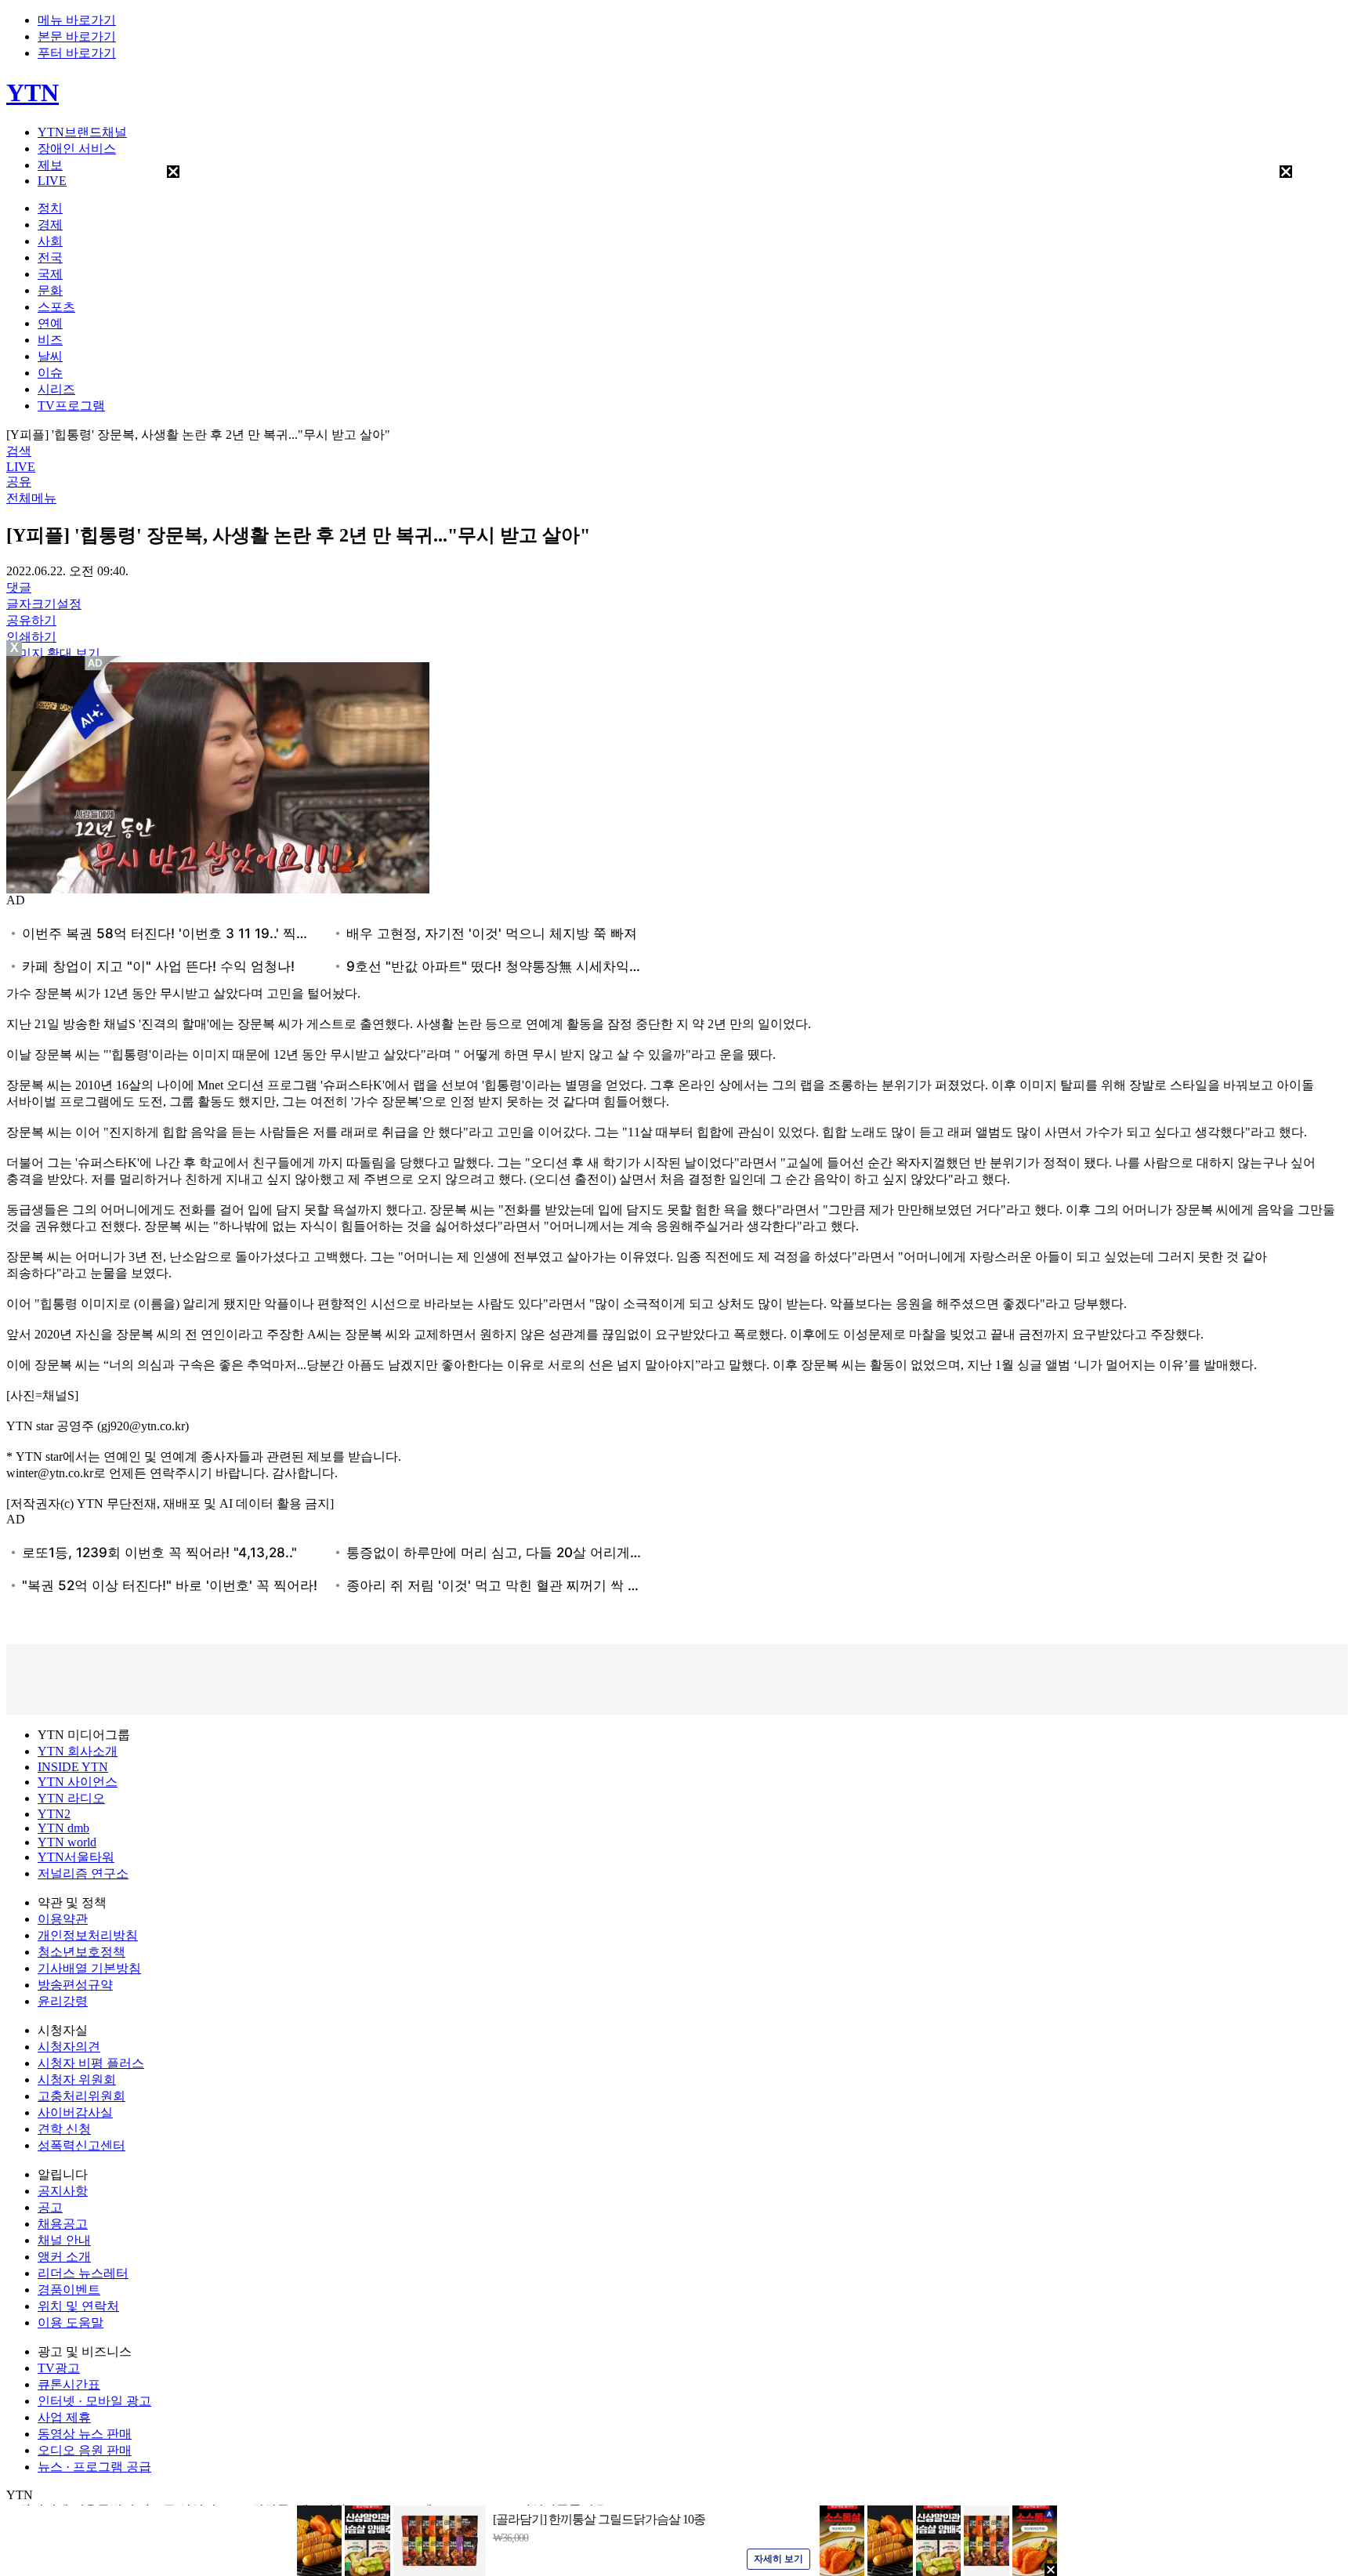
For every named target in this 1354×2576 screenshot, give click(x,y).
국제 (50, 274)
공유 (19, 482)
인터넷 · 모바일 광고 (94, 2401)
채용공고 (63, 2224)
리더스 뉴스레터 (83, 2273)
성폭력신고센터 (81, 2145)
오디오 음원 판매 (85, 2450)
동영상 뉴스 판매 (85, 2434)
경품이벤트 (69, 2290)
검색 (19, 451)
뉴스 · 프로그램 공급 (94, 2467)
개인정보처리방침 (88, 1935)
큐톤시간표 (69, 2384)
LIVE (52, 181)
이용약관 (63, 1919)
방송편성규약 (75, 1985)
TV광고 (59, 2368)
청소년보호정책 (81, 1952)
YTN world (67, 1842)
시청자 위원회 (77, 2080)
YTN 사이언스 (78, 1782)
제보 (50, 165)
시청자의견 (69, 2047)
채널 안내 (64, 2240)
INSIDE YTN (73, 1767)
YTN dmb (63, 1828)
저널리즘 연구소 (83, 1873)
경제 (50, 225)
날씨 (50, 356)
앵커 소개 (64, 2257)
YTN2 (54, 1814)
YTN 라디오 (71, 1798)
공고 (50, 2207)
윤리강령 (63, 2001)
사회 (50, 241)
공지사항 (63, 2191)
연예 (50, 323)
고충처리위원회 (81, 2096)
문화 (50, 290)
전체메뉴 (31, 498)
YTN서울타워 (76, 1857)
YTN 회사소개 (78, 1751)
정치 (50, 208)
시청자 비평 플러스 (91, 2063)
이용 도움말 (71, 2322)
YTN (33, 92)
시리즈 (56, 389)
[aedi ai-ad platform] (96, 663)
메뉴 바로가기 (77, 20)
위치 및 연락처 (78, 2306)
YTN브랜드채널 (82, 132)
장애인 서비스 (77, 149)
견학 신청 (64, 2129)
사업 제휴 (64, 2417)
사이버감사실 (75, 2112)
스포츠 (56, 307)
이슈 (50, 373)
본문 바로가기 (77, 36)
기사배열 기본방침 (89, 1968)
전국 (50, 257)
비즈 (50, 340)
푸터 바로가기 (77, 53)
